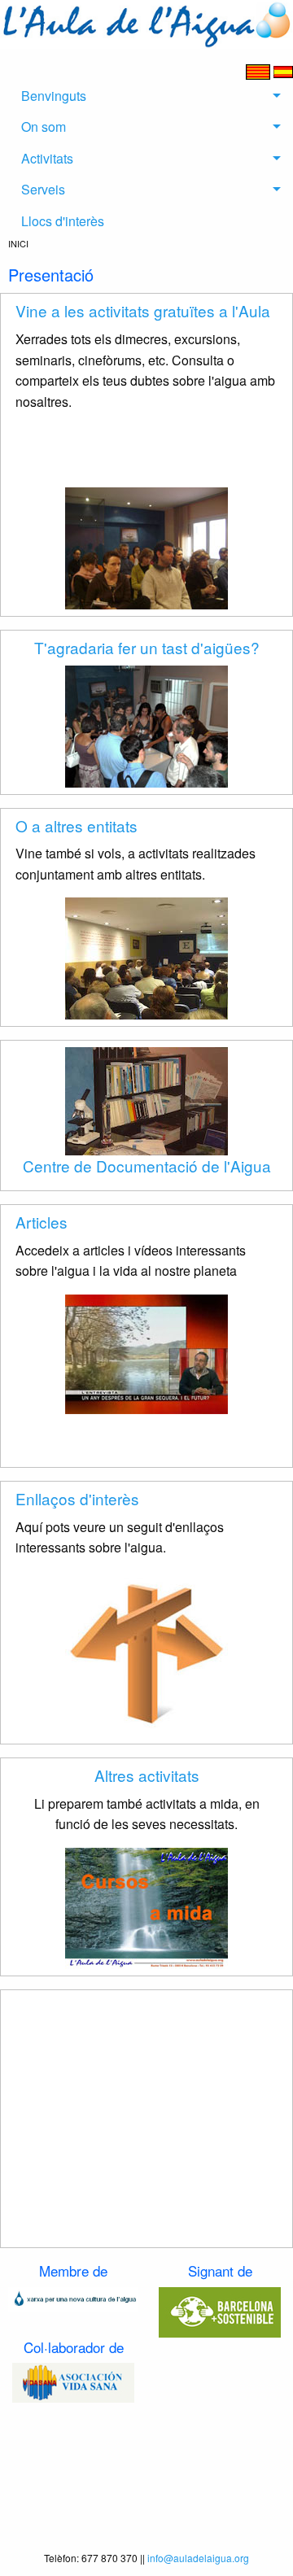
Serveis (43, 189)
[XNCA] (73, 2297)
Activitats (47, 158)
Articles (42, 1222)
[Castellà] (283, 70)
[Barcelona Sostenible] (220, 2310)
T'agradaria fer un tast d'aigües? (147, 647)
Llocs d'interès (63, 221)
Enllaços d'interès (77, 1498)
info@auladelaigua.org (198, 2558)
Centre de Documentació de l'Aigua (147, 1166)
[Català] (260, 70)
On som (44, 127)
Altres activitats (147, 1775)
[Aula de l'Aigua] (146, 22)
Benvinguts (54, 96)
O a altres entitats (77, 825)
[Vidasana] (73, 2381)
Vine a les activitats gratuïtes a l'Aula (143, 310)
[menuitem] (146, 96)
